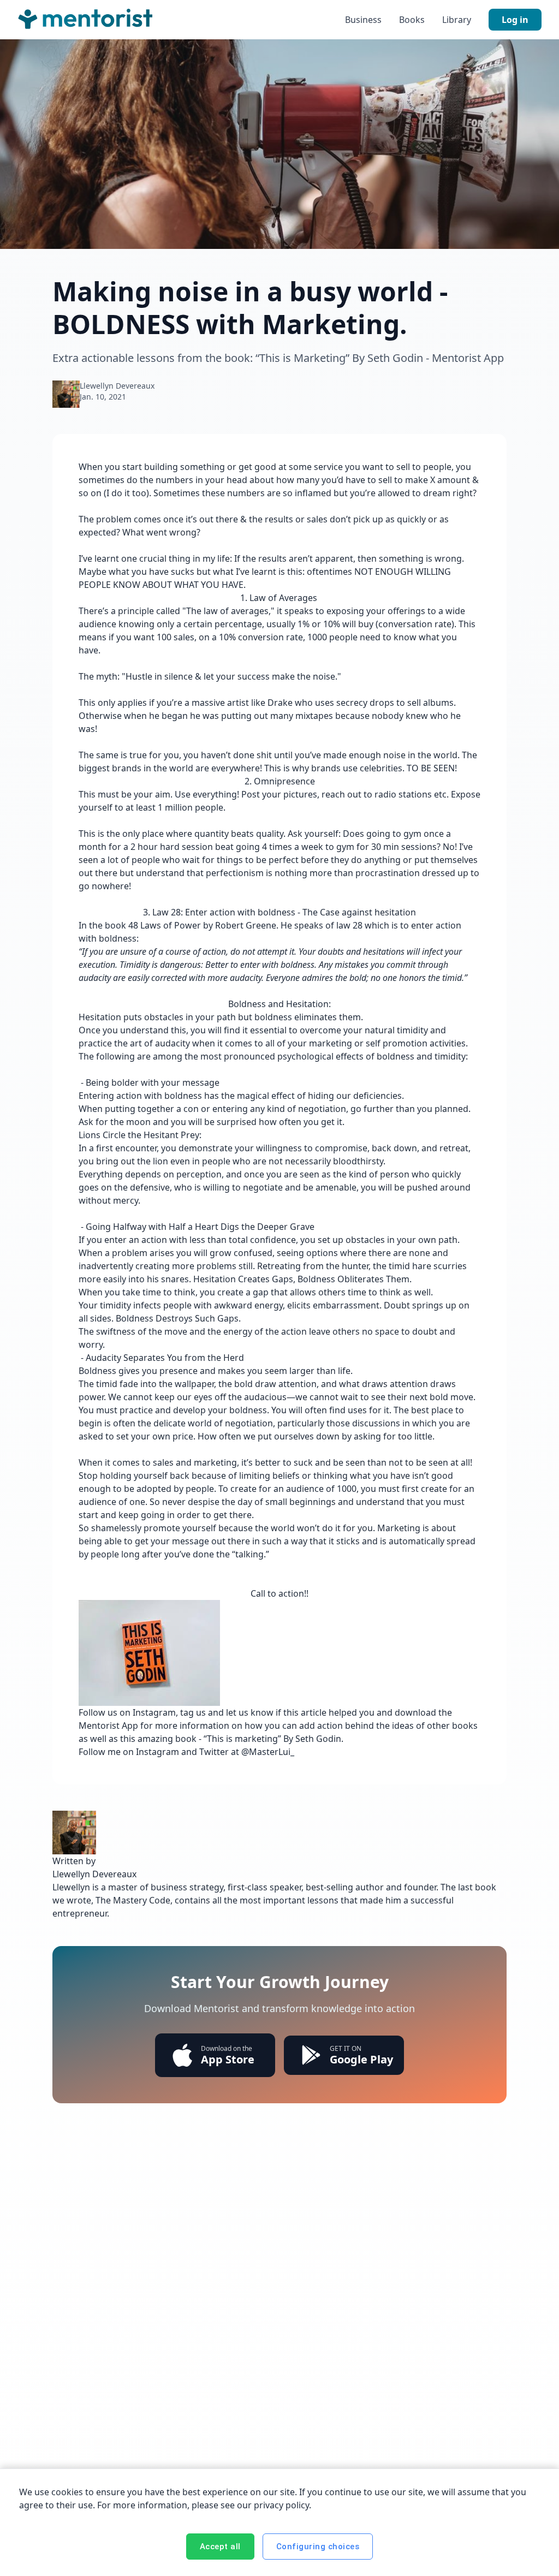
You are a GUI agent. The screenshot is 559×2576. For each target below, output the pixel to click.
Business (363, 20)
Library (457, 20)
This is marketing (242, 1739)
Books (412, 20)
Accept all (220, 2547)
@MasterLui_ (269, 1752)
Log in (515, 20)
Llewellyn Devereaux (117, 386)
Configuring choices (318, 2547)
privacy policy (281, 2505)
